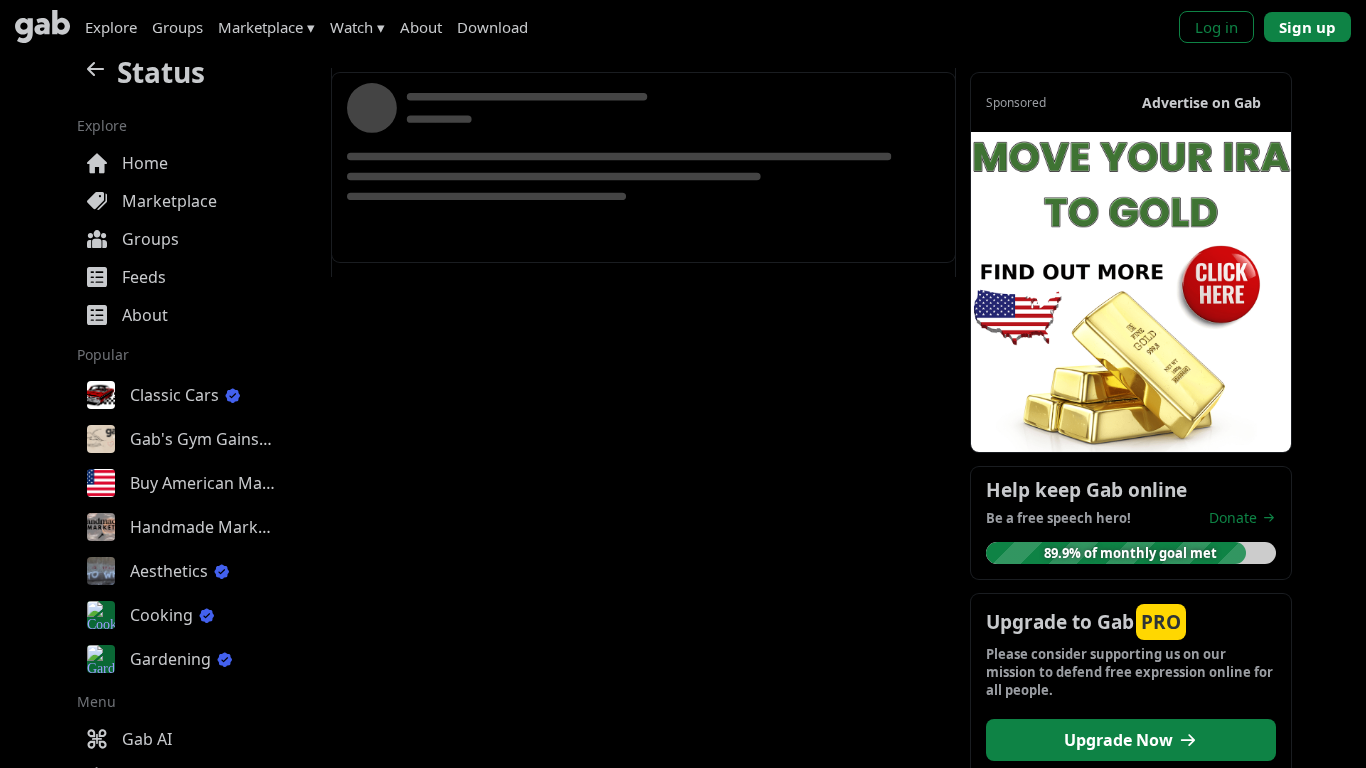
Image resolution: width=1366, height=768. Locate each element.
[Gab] (42, 26)
